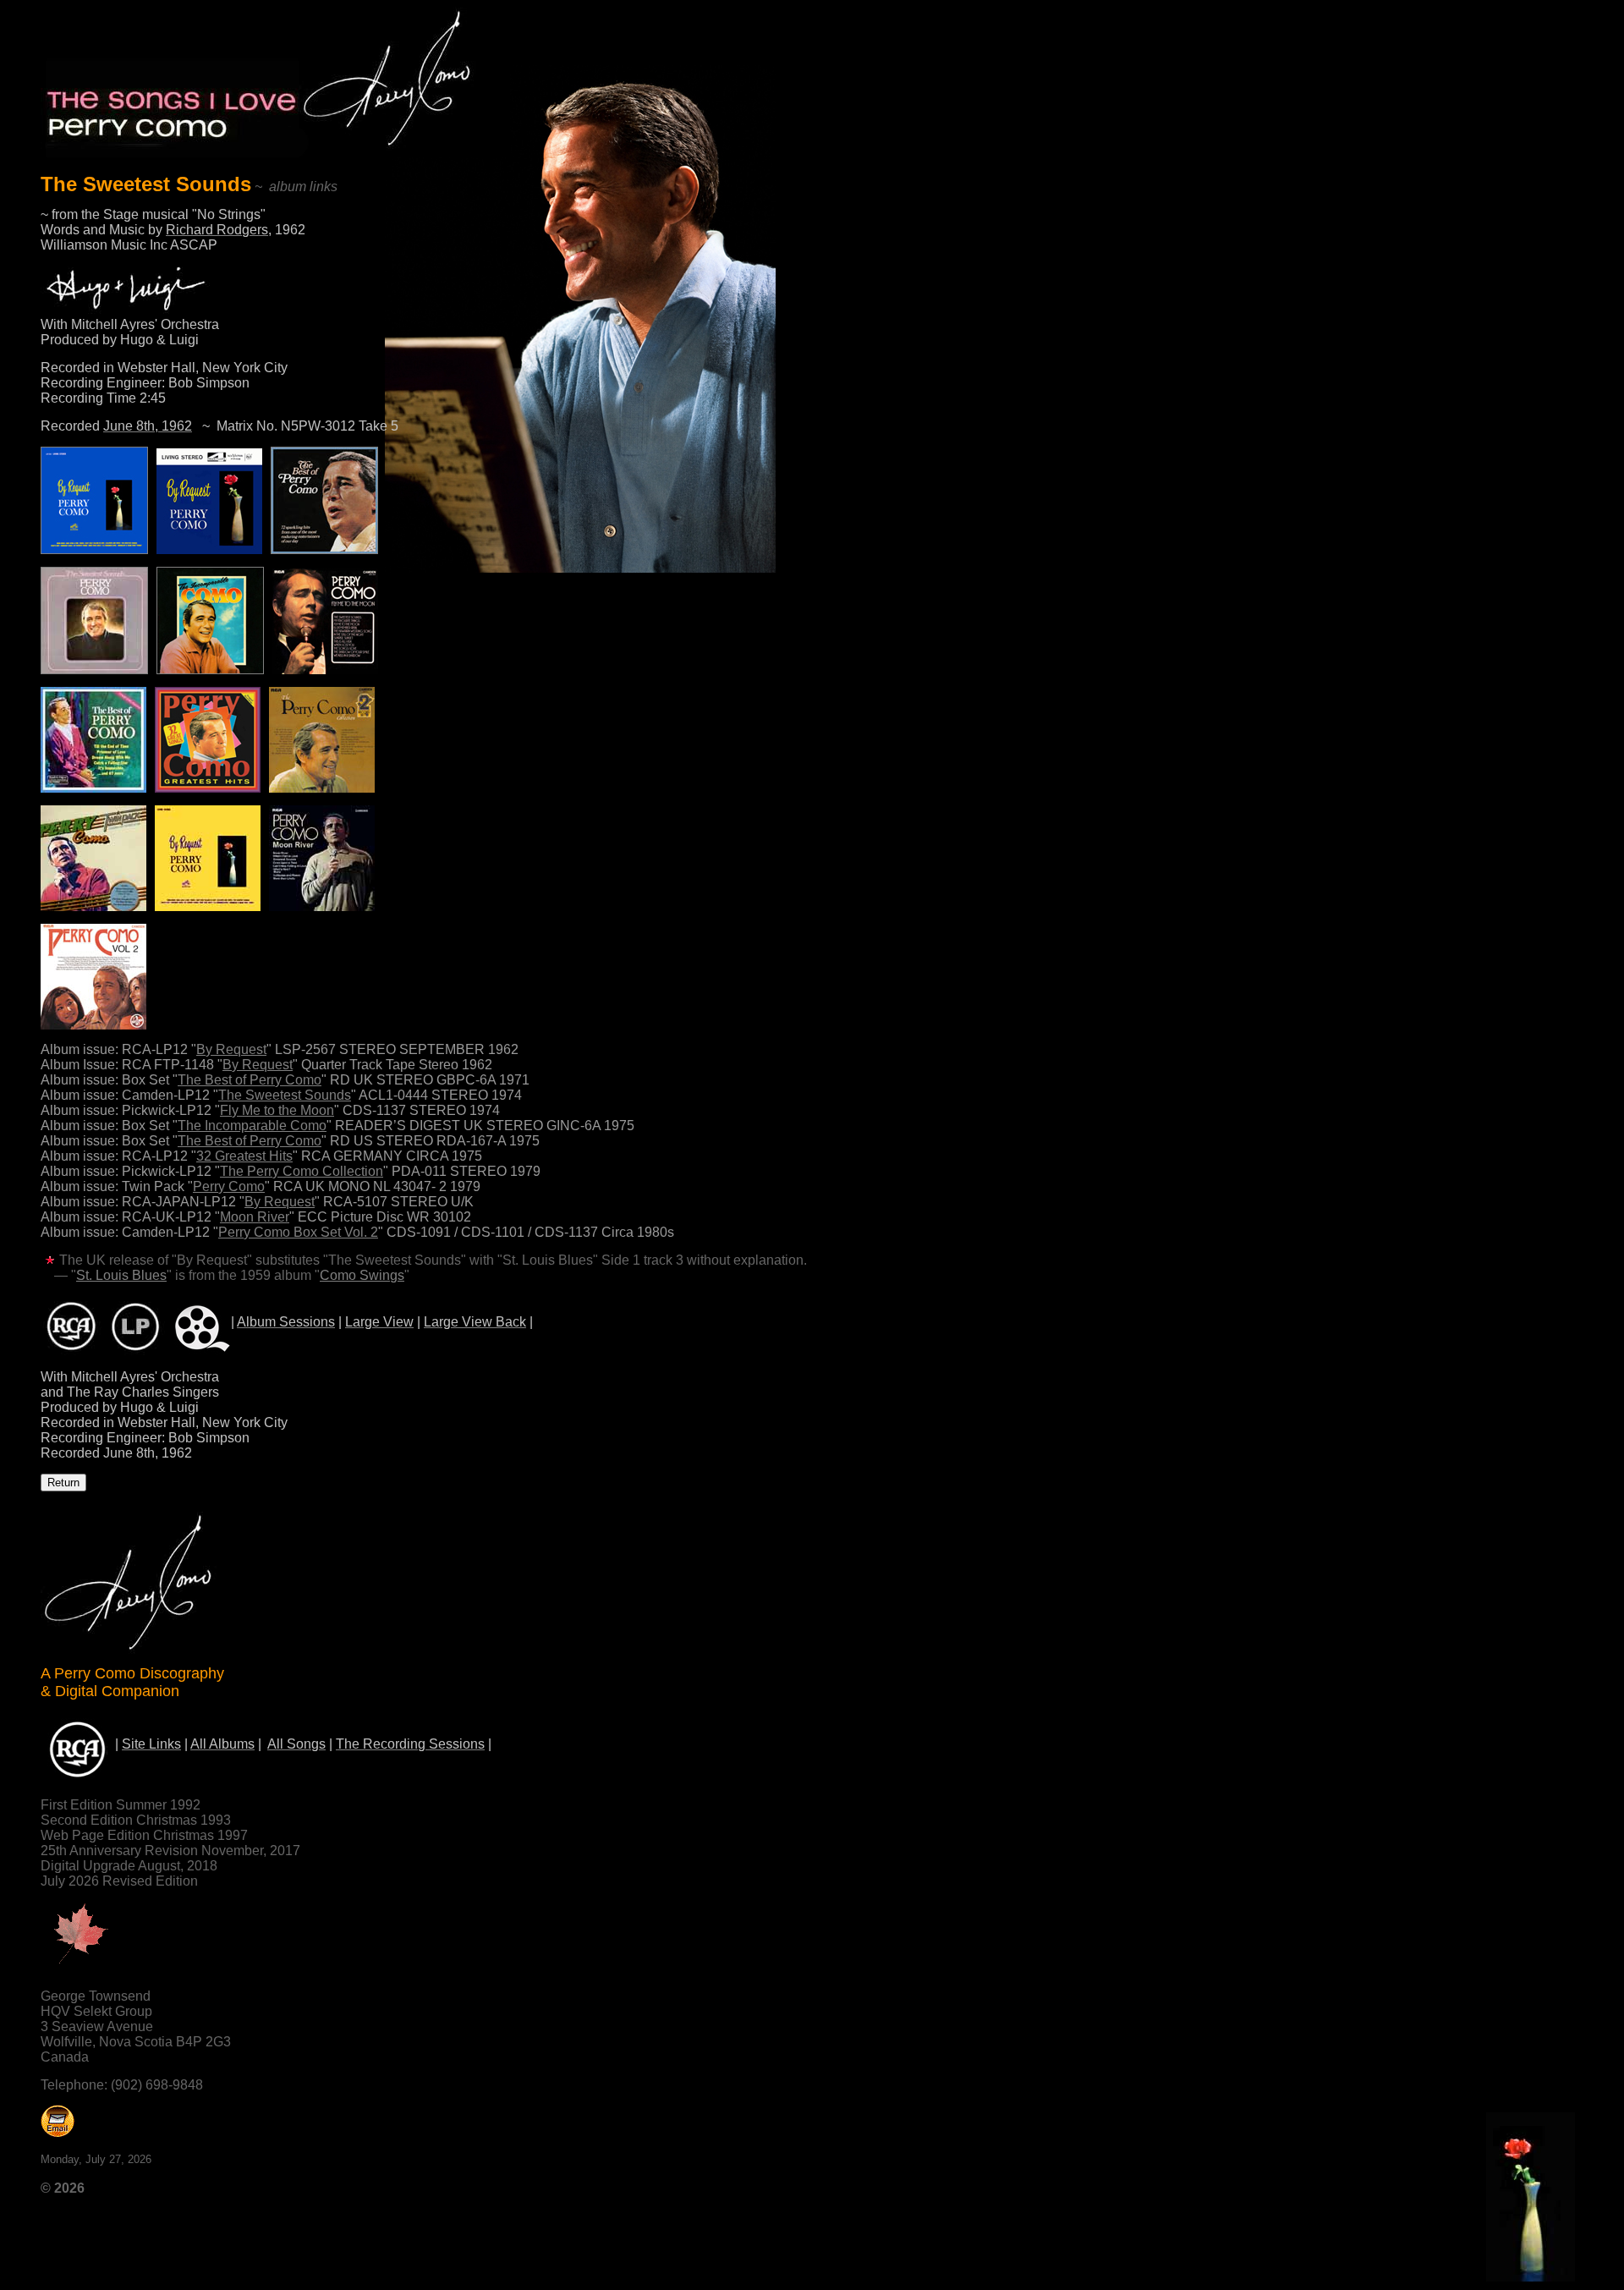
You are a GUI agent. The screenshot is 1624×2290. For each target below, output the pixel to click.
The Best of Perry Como (250, 1080)
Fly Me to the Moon (277, 1110)
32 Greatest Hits (244, 1156)
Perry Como (229, 1186)
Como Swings (362, 1275)
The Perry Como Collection (302, 1171)
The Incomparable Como (252, 1126)
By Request (231, 1049)
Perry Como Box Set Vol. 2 (298, 1232)
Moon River (255, 1217)
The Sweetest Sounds (285, 1095)
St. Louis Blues (121, 1275)
